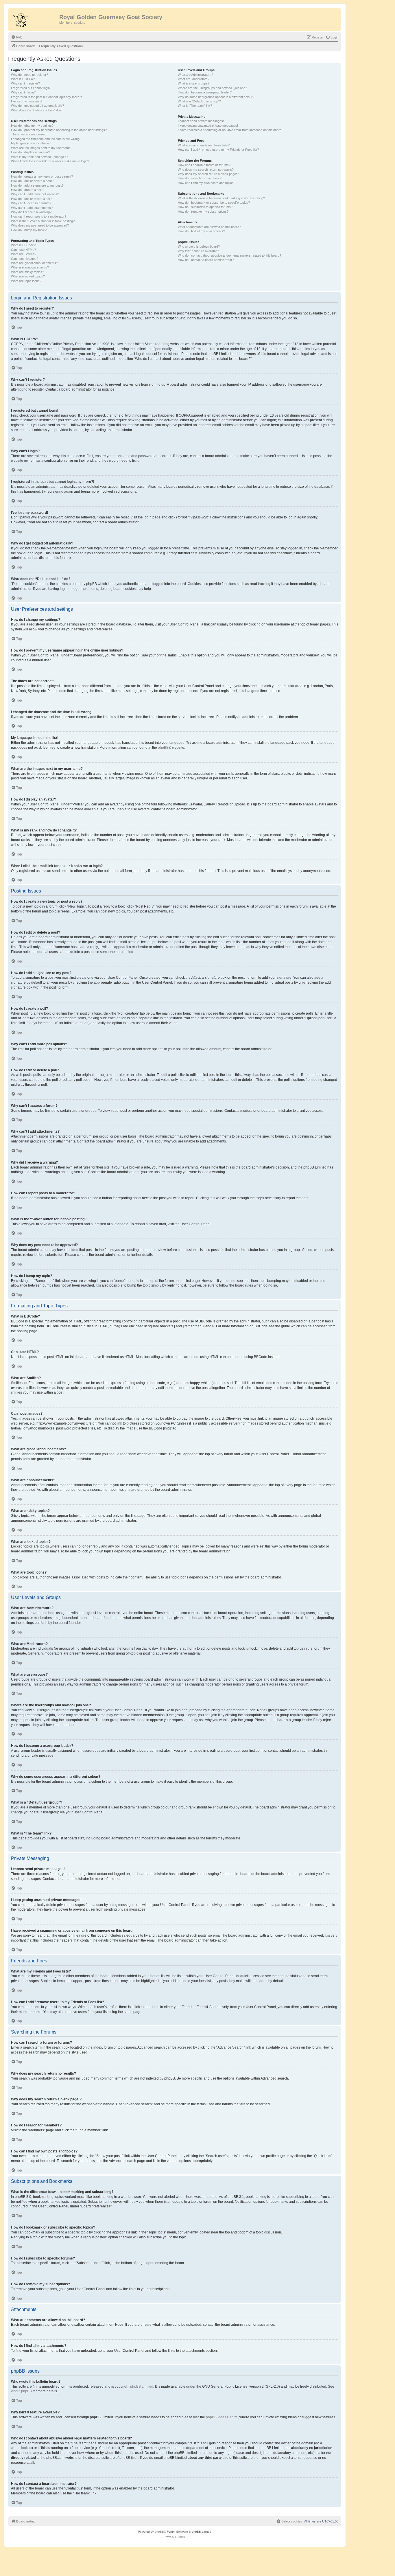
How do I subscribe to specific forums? (205, 207)
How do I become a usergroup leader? (205, 92)
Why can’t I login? (23, 92)
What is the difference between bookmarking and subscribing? (221, 198)
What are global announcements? (34, 263)
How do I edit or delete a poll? (32, 199)
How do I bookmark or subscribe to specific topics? (214, 203)
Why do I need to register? (29, 75)
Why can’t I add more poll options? (35, 194)
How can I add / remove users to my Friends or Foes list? (218, 150)
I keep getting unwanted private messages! (208, 126)
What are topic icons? (26, 281)
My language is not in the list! (31, 143)
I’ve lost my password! (27, 101)
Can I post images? (25, 259)
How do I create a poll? (27, 190)
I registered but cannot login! (31, 88)
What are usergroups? (194, 83)
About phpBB (21, 2391)
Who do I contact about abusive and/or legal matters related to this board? (229, 255)
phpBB (163, 748)
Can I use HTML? (23, 250)
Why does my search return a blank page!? (208, 174)
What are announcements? (30, 267)
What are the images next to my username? (42, 148)
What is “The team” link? (195, 106)
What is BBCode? (23, 245)
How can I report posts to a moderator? (39, 216)
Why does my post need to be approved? (40, 225)
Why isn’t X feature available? (198, 251)
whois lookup (21, 2448)
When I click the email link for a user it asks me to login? (50, 161)
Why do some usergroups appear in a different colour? (216, 97)
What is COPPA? (23, 79)
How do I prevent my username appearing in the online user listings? (59, 130)
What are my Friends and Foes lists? (204, 145)
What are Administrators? (195, 75)
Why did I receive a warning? (31, 212)
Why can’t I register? (25, 83)
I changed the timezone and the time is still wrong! (46, 139)
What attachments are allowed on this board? (209, 227)
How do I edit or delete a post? (32, 181)
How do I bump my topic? (29, 230)
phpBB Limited (142, 2387)
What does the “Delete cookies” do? (36, 110)
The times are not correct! (29, 134)
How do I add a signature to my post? (37, 185)
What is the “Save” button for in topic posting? (43, 221)
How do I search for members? (200, 178)
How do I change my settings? (32, 126)
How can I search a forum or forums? (204, 165)
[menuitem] (17, 37)
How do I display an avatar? (31, 152)
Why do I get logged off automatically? (37, 106)
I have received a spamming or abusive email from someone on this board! (230, 130)
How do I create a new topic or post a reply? (42, 176)
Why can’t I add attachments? (32, 208)
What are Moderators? (194, 79)
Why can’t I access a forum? (31, 203)
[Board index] (34, 19)
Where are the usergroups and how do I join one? (212, 88)
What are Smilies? (24, 254)
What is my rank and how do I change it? (39, 157)
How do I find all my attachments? (201, 231)
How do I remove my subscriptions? (203, 211)
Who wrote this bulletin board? (199, 246)
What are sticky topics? (27, 272)
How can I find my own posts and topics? (207, 183)
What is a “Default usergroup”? (199, 101)
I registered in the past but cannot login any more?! (46, 97)
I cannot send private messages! (201, 121)
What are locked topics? (28, 276)
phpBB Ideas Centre (222, 2417)
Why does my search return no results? (206, 170)
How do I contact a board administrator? (206, 260)
